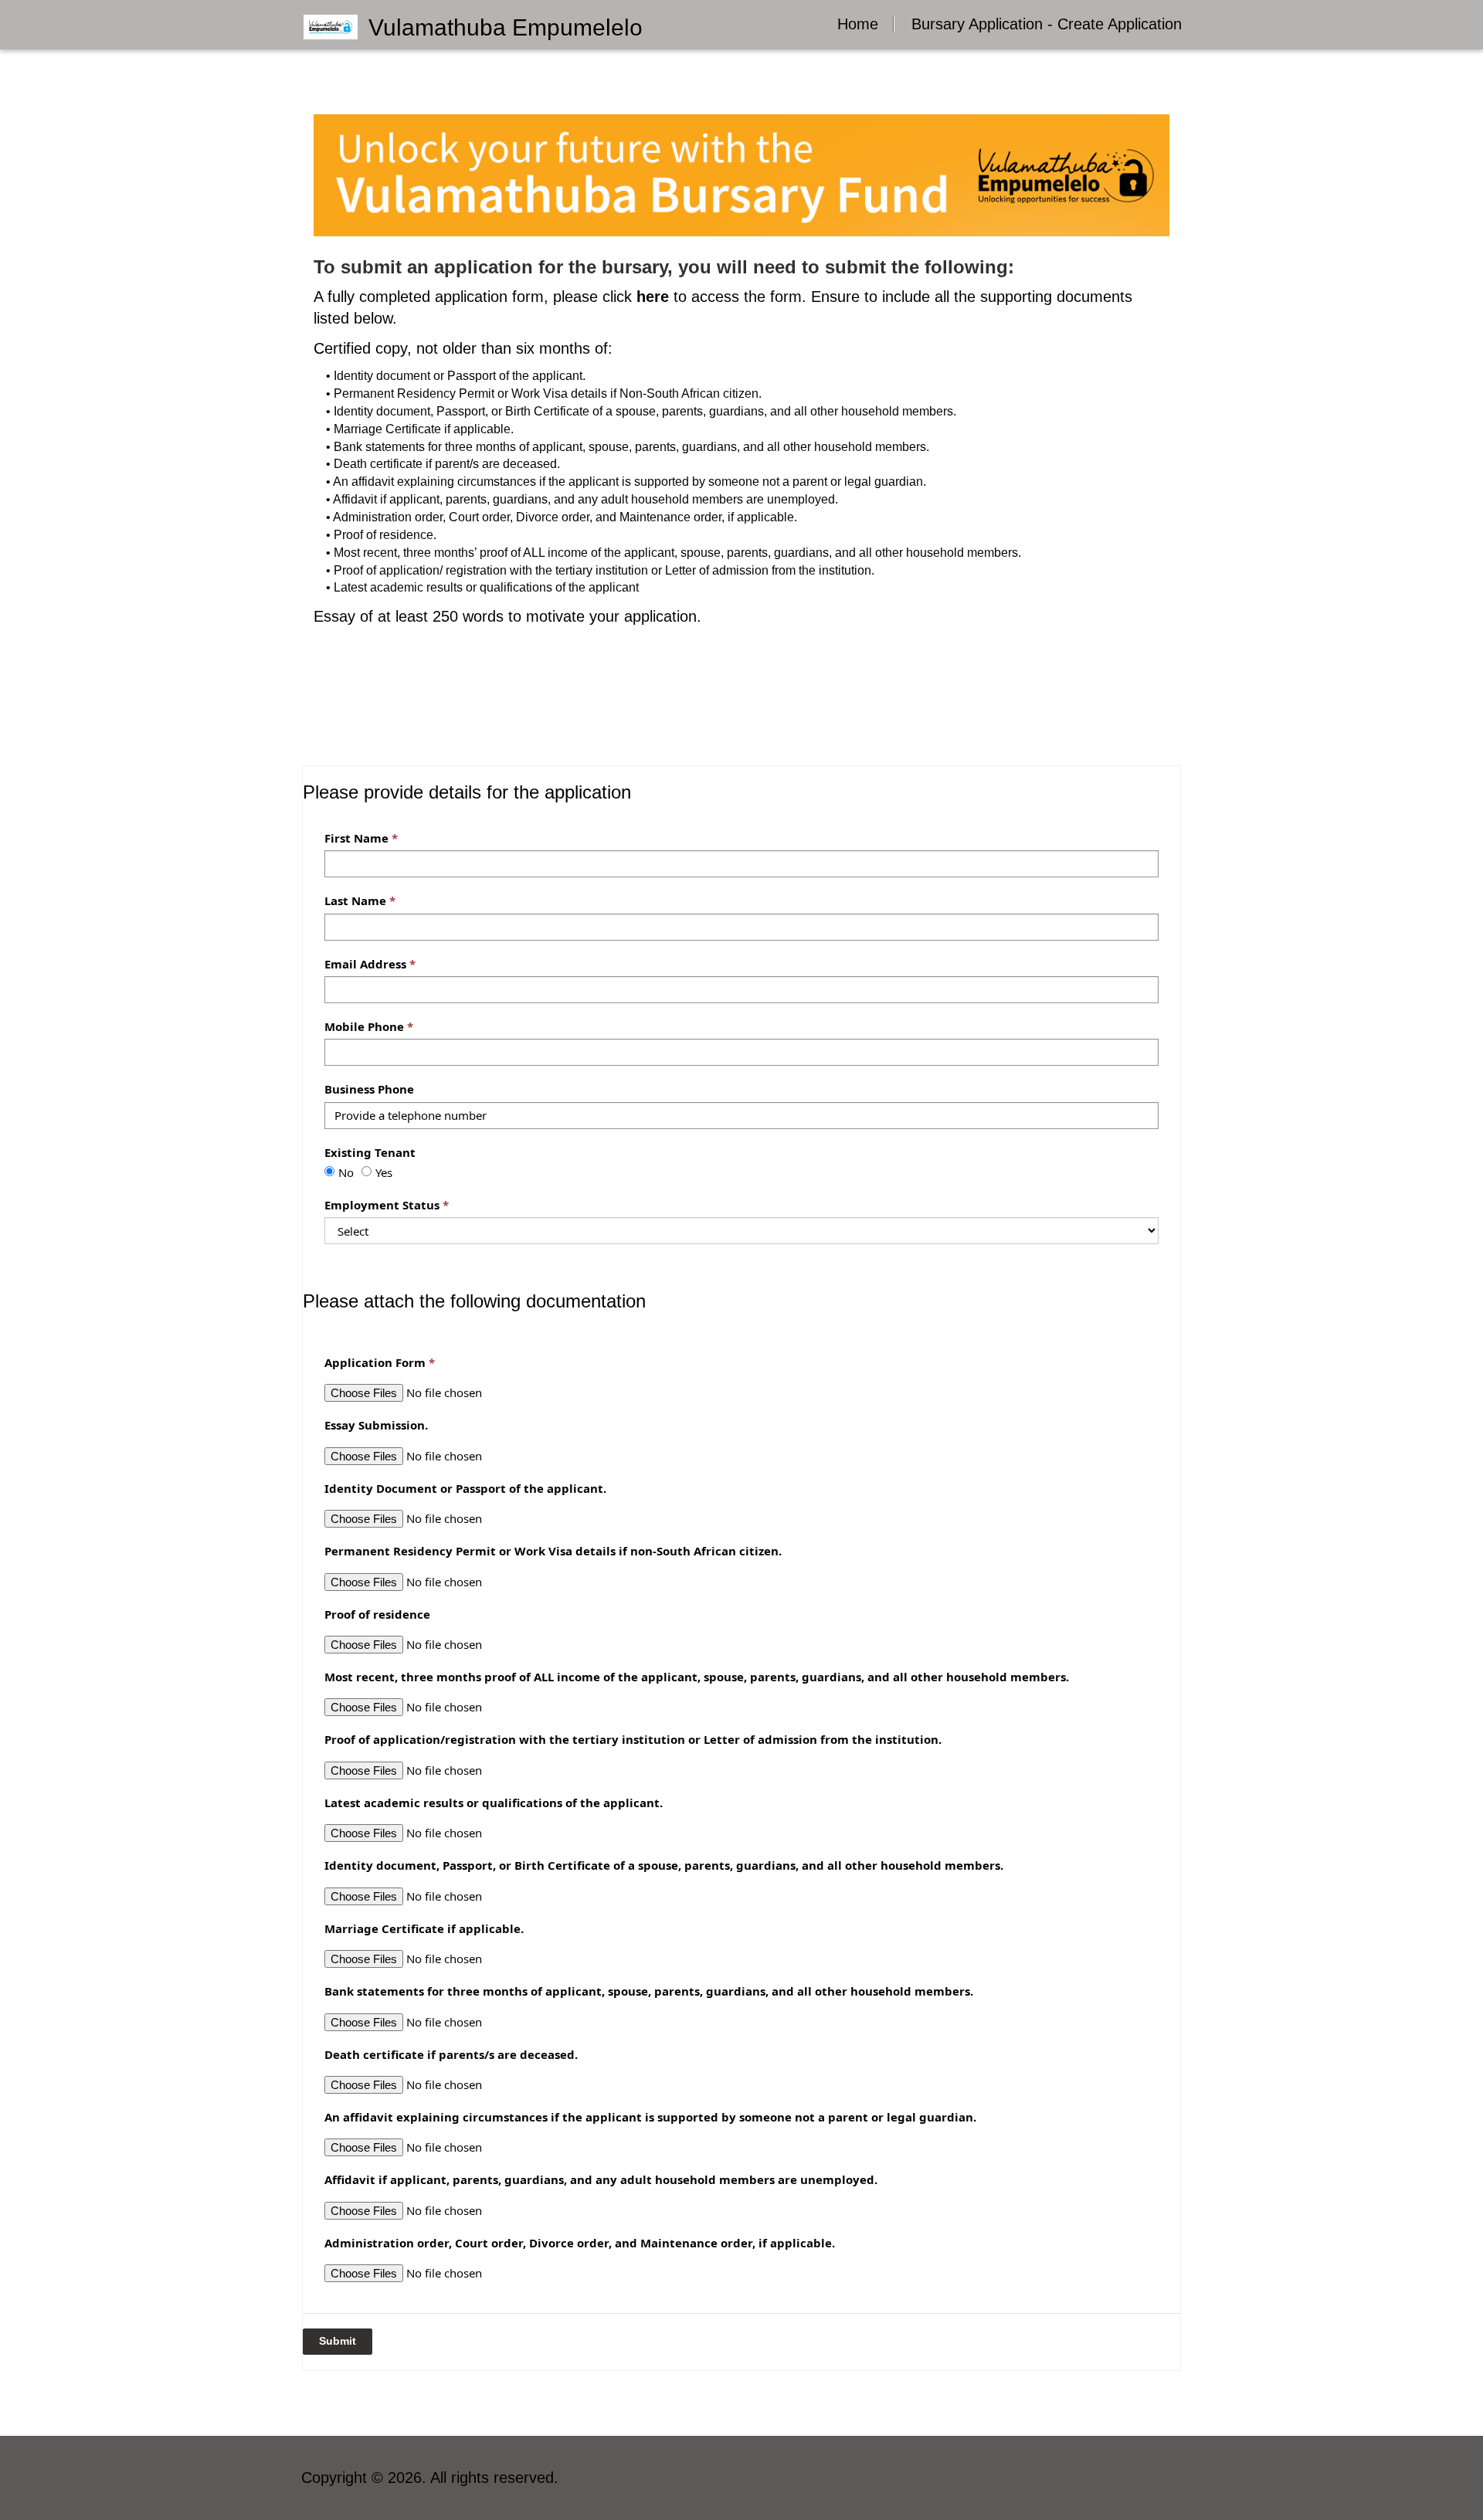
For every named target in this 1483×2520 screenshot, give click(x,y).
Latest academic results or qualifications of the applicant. (494, 1803)
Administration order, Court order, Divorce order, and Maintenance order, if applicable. (580, 2243)
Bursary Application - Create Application (1047, 24)
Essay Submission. (376, 1425)
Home (858, 24)
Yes (384, 1172)
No (346, 1172)
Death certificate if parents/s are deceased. (451, 2054)
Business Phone (369, 1089)
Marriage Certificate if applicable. (424, 1928)
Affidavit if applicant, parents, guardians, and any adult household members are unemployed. (601, 2179)
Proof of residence (377, 1614)
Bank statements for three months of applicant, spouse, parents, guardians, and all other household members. (649, 1991)
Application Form (375, 1362)
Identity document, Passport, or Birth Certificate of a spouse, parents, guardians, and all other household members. (664, 1865)
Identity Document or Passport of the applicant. (465, 1488)
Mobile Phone (364, 1026)
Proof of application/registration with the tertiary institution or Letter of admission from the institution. (633, 1739)
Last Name (355, 900)
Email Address (365, 964)
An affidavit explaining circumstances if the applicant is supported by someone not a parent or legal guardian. (650, 2117)
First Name (356, 838)
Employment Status (382, 1205)
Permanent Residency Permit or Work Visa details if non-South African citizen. (553, 1551)
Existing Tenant (370, 1152)
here (653, 297)
